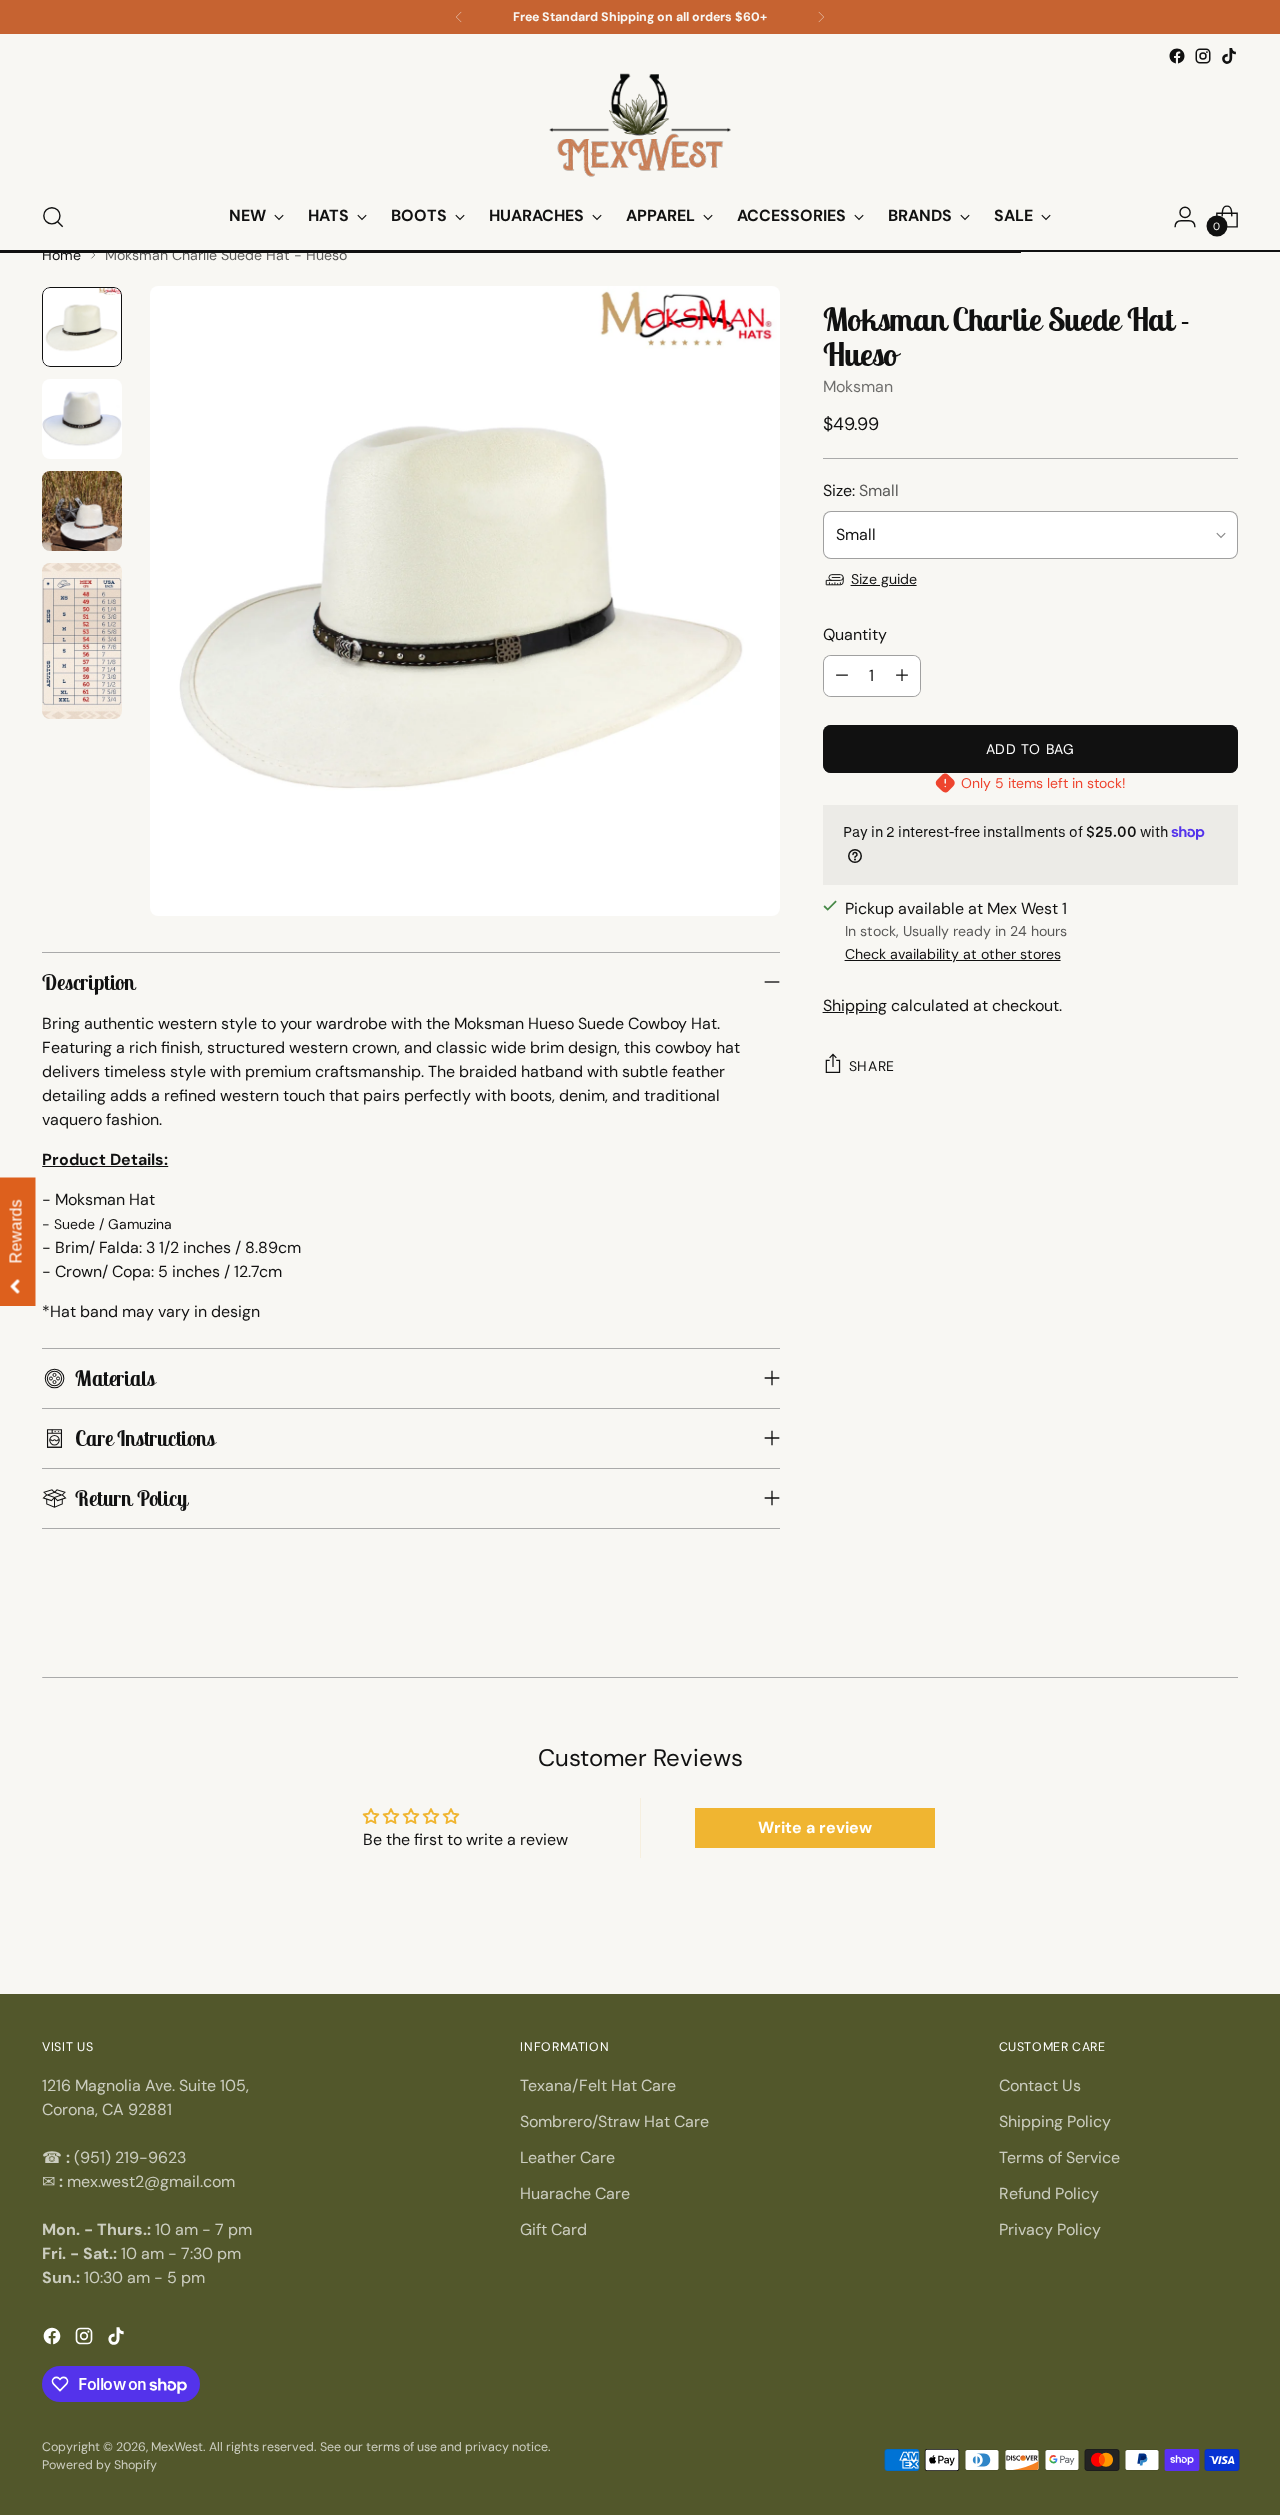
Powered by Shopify (99, 2465)
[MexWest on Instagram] (1203, 56)
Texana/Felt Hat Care (598, 2085)
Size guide (884, 579)
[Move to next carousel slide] (1235, 1667)
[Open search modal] (53, 217)
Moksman (858, 386)
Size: (861, 490)
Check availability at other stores (953, 954)
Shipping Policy (1055, 2121)
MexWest (177, 2447)
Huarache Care (575, 2193)
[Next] (821, 17)
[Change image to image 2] (82, 419)
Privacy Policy (1050, 2229)
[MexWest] (640, 126)
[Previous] (459, 17)
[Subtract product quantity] (842, 676)
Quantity (855, 634)
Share (872, 1066)
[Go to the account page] (1185, 217)
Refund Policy (1049, 2193)
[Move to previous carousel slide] (44, 1667)
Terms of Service (1059, 2157)
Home (61, 255)
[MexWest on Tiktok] (1229, 56)
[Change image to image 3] (82, 511)
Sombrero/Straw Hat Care (614, 2121)
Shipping (855, 1005)
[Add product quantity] (902, 676)
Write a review (815, 1827)
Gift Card (553, 2229)
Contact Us (1040, 2085)
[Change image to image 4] (82, 641)
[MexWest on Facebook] (1177, 56)
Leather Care (567, 2157)
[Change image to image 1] (82, 327)
